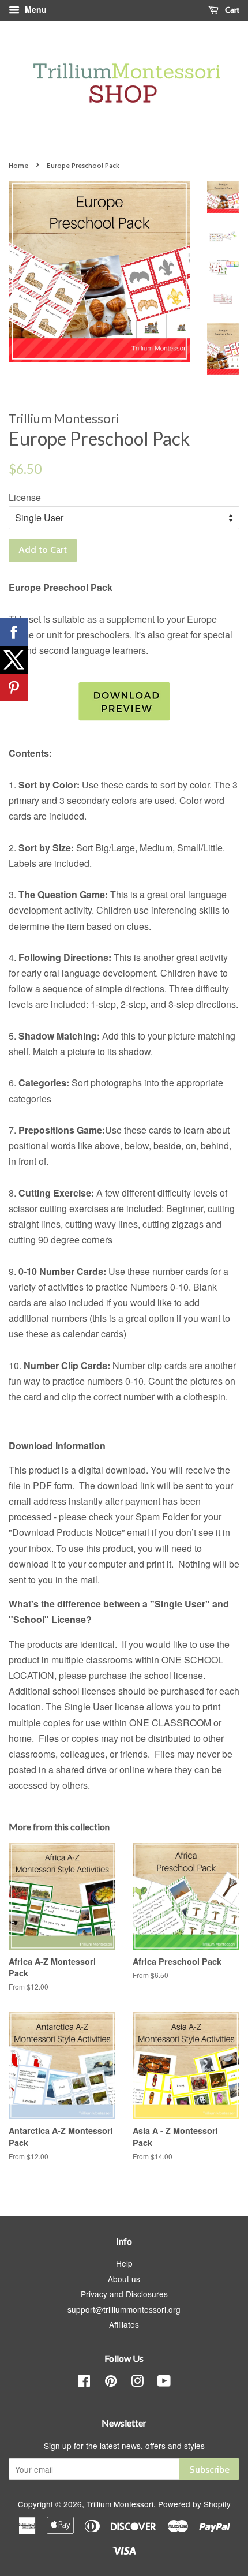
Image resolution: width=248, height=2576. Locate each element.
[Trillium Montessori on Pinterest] (111, 2383)
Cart (231, 10)
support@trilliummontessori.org (124, 2309)
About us (124, 2279)
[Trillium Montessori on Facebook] (84, 2383)
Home (18, 165)
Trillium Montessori (120, 2504)
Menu (35, 9)
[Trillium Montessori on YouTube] (164, 2383)
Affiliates (124, 2324)
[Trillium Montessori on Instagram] (137, 2383)
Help (124, 2263)
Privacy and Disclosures (124, 2294)
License (25, 497)
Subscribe (209, 2470)
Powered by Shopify (194, 2504)
